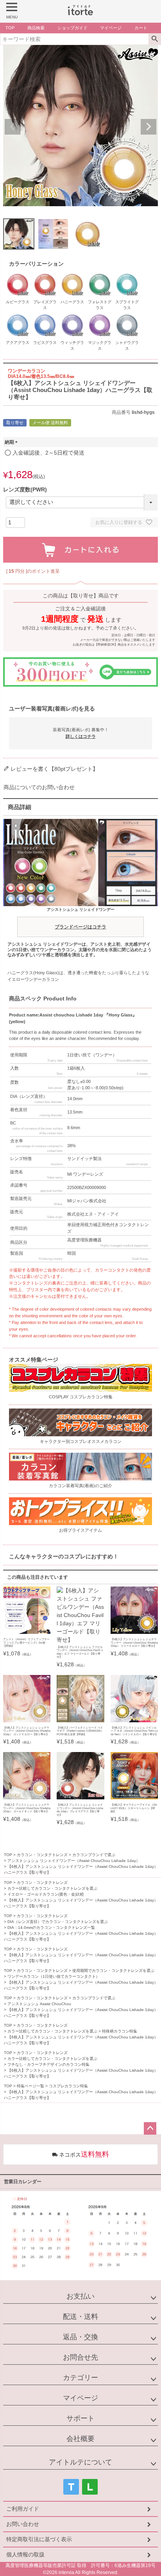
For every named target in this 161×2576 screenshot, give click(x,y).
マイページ (80, 2398)
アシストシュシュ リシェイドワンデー (81, 918)
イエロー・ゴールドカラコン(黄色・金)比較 (46, 1894)
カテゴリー (80, 2378)
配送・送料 (80, 2317)
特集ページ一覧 (30, 2086)
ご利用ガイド (23, 2509)
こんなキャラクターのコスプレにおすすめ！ (64, 1556)
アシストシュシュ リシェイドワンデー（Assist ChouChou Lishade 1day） (74, 1861)
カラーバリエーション (36, 264)
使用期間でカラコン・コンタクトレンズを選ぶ (113, 1971)
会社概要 (80, 2439)
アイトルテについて (80, 2462)
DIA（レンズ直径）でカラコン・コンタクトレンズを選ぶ (58, 1922)
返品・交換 (80, 2337)
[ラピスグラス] (45, 315)
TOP (8, 1855)
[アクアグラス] (18, 315)
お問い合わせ (23, 2524)
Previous (13, 127)
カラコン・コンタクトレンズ (42, 1855)
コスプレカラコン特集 (68, 2086)
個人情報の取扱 (25, 2554)
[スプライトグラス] (127, 275)
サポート (80, 2418)
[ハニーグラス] (72, 275)
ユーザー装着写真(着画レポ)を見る (52, 709)
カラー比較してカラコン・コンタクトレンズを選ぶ (52, 1888)
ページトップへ (150, 2128)
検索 (155, 39)
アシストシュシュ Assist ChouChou (39, 2004)
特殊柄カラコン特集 (120, 2031)
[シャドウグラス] (127, 315)
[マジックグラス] (100, 315)
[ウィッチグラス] (72, 315)
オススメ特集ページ (34, 1360)
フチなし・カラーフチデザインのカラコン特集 (48, 2064)
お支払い (80, 2296)
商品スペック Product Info (43, 998)
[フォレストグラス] (100, 275)
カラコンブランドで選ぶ (94, 1855)
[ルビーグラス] (18, 275)
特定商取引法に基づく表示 (39, 2539)
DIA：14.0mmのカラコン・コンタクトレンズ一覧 (51, 1928)
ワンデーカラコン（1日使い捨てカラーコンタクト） (54, 1976)
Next (148, 127)
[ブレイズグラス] (45, 275)
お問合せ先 (80, 2357)
